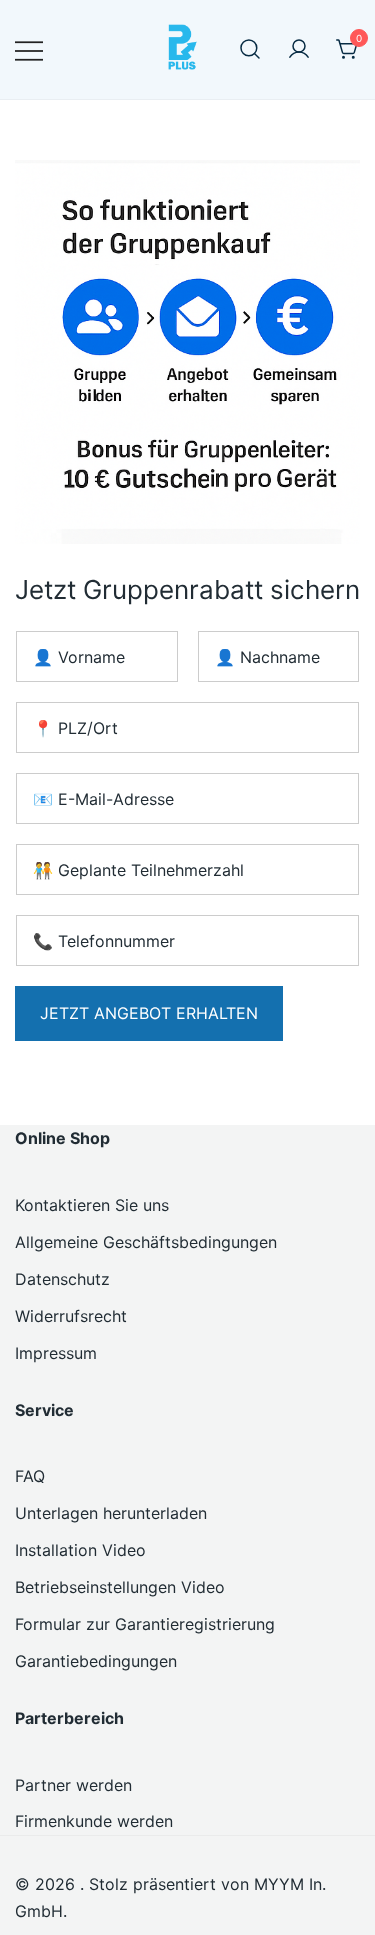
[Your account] (299, 50)
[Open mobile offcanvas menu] (29, 49)
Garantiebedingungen (96, 1661)
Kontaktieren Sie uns (92, 1205)
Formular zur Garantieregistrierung (145, 1624)
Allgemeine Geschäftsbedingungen (146, 1242)
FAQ (30, 1476)
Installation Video (80, 1550)
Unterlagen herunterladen (111, 1513)
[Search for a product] (250, 50)
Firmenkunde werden (94, 1821)
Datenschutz (62, 1279)
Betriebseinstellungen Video (120, 1587)
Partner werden (73, 1785)
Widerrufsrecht (71, 1316)
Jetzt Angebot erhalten (149, 1013)
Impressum (56, 1353)
